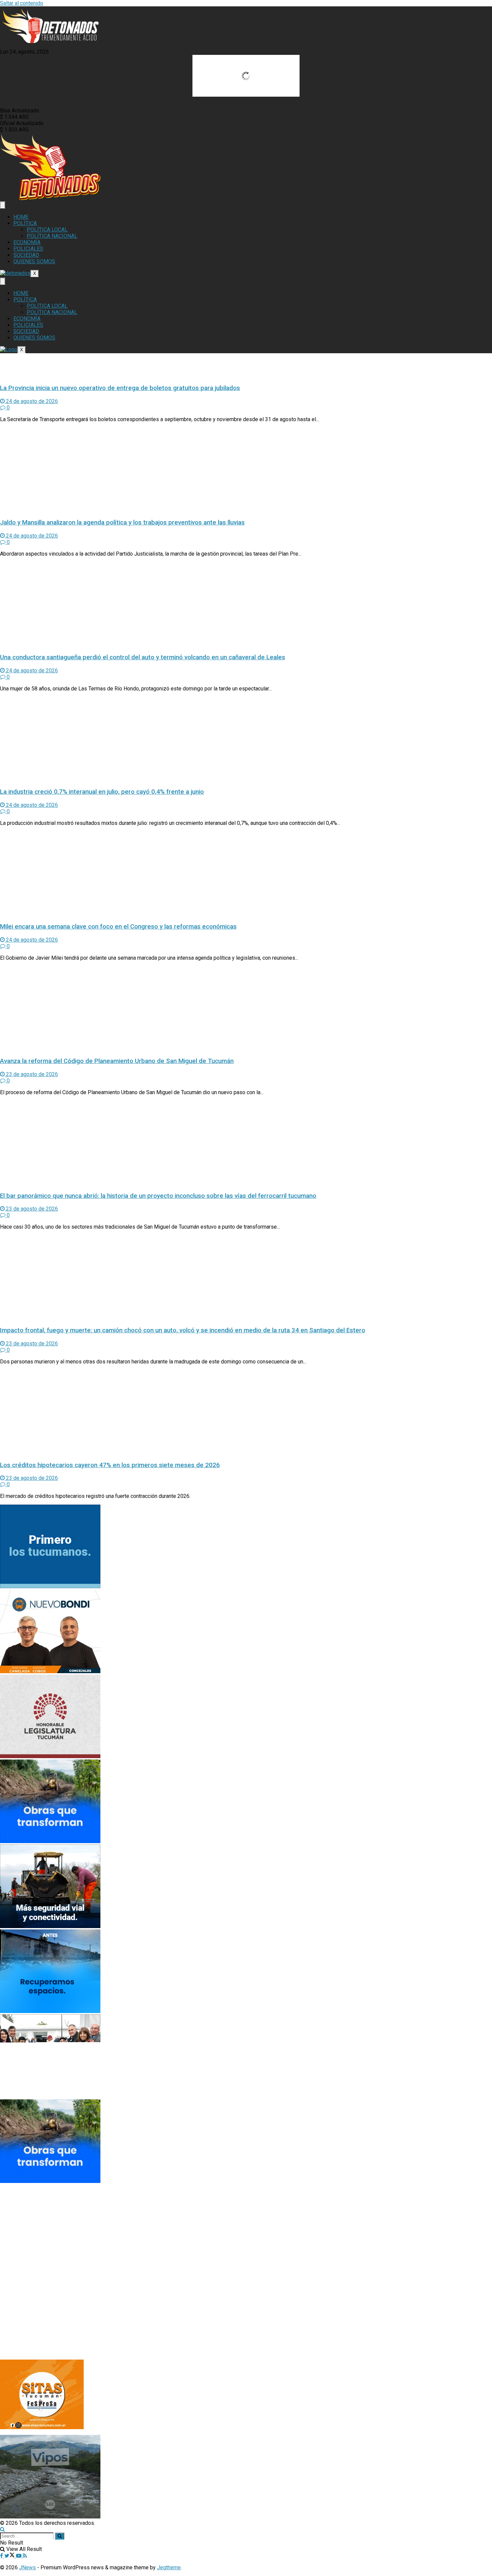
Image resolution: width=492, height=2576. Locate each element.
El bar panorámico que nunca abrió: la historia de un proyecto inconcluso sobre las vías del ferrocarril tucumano (158, 1196)
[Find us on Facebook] (2, 2556)
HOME (21, 217)
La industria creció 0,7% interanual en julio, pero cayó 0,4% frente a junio (102, 792)
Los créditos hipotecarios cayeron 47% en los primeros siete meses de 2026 (110, 1465)
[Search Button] (3, 2529)
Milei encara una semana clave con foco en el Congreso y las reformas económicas (118, 927)
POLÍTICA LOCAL (47, 230)
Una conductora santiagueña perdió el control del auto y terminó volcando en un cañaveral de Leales (143, 657)
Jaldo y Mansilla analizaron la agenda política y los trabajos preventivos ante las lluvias (122, 522)
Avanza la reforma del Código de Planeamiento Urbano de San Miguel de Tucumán (117, 1061)
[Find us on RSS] (25, 2556)
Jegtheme (169, 2567)
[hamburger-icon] (3, 205)
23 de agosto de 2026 (31, 1074)
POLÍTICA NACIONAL (52, 236)
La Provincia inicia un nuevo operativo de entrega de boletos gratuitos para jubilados (120, 388)
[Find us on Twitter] (10, 2556)
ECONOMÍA (27, 242)
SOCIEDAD (26, 255)
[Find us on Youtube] (19, 2556)
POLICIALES (28, 249)
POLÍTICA (25, 223)
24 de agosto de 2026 (31, 401)
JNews (27, 2567)
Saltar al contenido (22, 3)
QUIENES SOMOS (34, 261)
